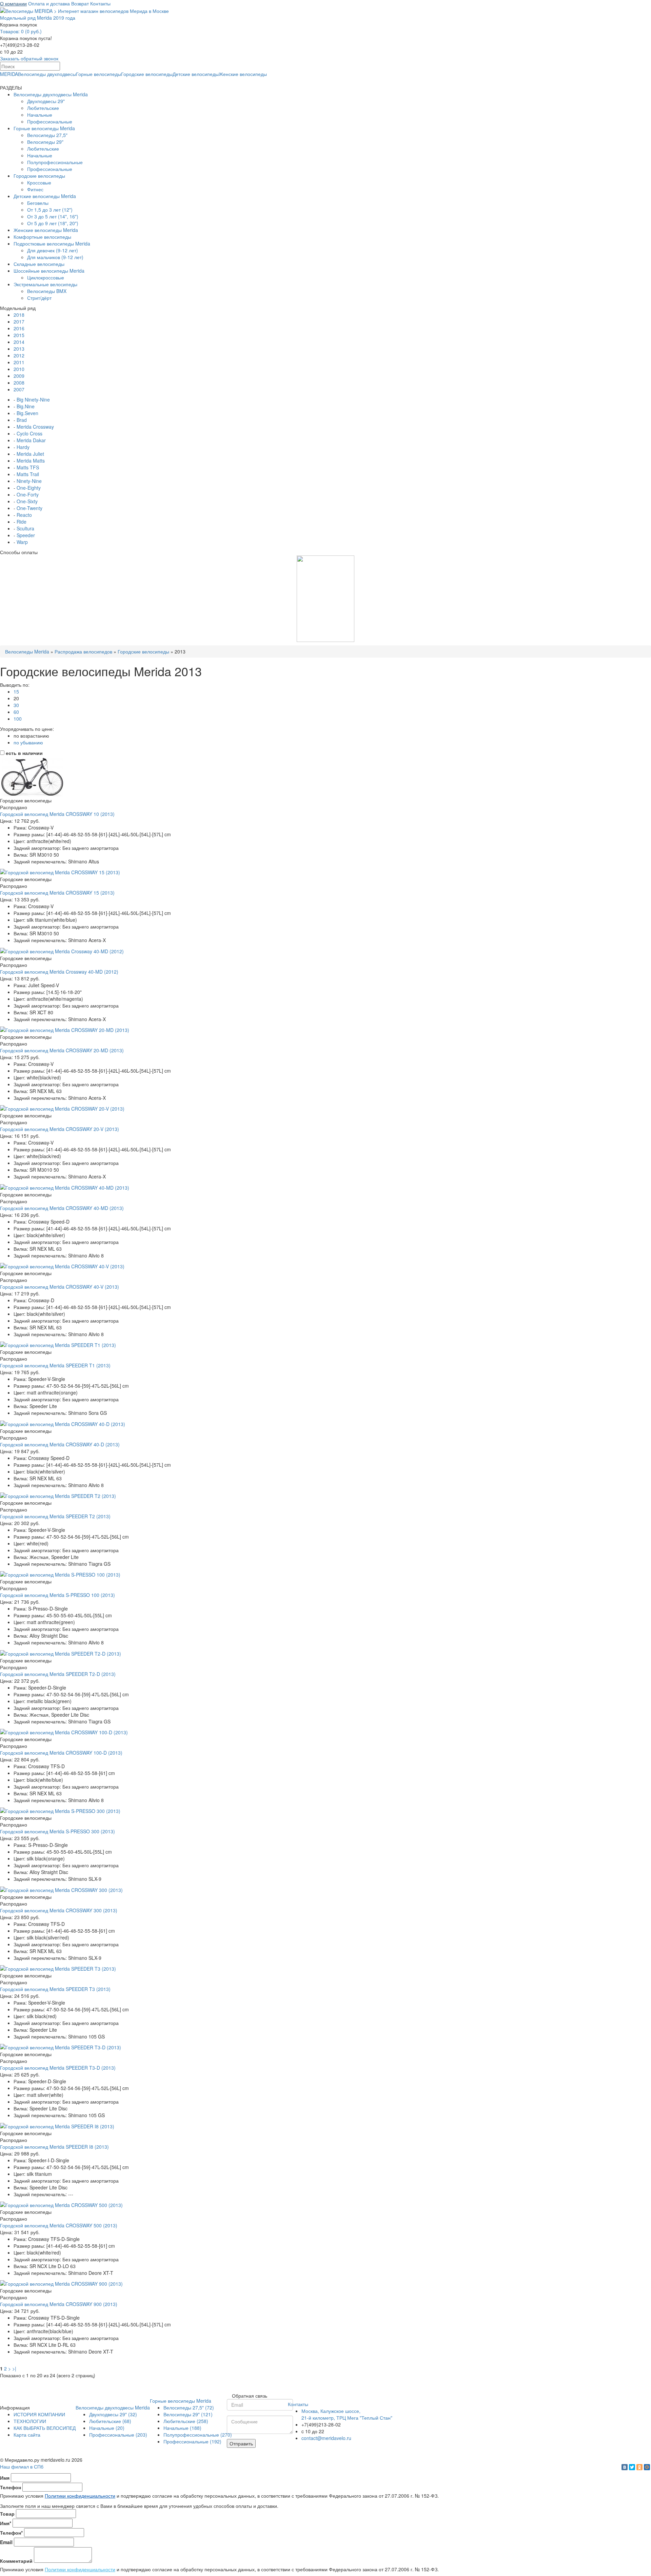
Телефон (11, 2487)
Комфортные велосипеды (42, 237)
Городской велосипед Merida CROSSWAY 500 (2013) (59, 2225)
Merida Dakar (31, 440)
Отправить (241, 2443)
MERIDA (9, 74)
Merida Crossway (35, 427)
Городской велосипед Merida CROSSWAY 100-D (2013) (61, 1753)
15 (16, 691)
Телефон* (11, 2533)
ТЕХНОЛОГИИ (30, 2421)
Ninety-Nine (29, 481)
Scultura (25, 528)
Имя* (6, 2523)
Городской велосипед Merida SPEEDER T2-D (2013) (58, 1674)
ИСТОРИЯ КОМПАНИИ (39, 2414)
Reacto (24, 515)
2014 (19, 342)
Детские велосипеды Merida (45, 196)
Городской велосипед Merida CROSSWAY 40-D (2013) (60, 1444)
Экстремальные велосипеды (45, 284)
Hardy (23, 447)
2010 (19, 369)
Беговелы (38, 203)
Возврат (80, 3)
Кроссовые (39, 182)
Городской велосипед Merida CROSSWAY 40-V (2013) (60, 1287)
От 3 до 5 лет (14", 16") (53, 216)
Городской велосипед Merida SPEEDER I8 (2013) (54, 2147)
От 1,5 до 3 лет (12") (50, 210)
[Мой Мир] (647, 2467)
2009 (19, 376)
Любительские (43, 108)
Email (6, 2542)
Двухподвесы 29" (46, 101)
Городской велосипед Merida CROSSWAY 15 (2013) (57, 893)
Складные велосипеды (39, 264)
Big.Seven (27, 413)
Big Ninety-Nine (33, 399)
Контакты (100, 3)
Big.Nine (26, 406)
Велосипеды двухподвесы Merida (51, 94)
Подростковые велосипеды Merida (52, 243)
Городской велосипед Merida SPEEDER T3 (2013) (55, 1989)
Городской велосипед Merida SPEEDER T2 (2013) (55, 1516)
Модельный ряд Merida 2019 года (38, 18)
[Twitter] (632, 2467)
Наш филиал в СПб (22, 2466)
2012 (19, 355)
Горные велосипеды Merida (44, 128)
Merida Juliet (30, 454)
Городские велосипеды (147, 74)
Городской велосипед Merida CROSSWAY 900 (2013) (59, 2304)
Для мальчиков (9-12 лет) (55, 257)
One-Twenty (29, 508)
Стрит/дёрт (39, 298)
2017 (19, 321)
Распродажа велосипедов (83, 651)
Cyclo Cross (29, 433)
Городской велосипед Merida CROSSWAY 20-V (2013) (60, 1129)
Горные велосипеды (98, 74)
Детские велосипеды (196, 74)
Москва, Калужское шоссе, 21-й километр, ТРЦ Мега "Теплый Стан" (347, 2414)
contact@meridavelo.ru (326, 2438)
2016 (19, 328)
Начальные (40, 115)
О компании (13, 3)
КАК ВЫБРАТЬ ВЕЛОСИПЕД (45, 2428)
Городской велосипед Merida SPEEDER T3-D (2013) (58, 2068)
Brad (22, 420)
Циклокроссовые (46, 277)
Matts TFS (28, 467)
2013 (19, 349)
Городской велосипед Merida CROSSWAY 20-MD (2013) (62, 1050)
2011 (19, 362)
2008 (19, 383)
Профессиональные (50, 121)
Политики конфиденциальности (80, 2496)
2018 (19, 315)
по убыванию (28, 742)
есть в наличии (24, 753)
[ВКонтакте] (625, 2467)
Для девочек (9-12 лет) (53, 250)
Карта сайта (27, 2435)
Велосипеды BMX (47, 291)
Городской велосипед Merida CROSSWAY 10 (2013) (57, 814)
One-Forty (28, 494)
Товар (7, 2514)
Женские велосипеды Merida (46, 230)
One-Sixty (27, 501)
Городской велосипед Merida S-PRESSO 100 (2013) (57, 1595)
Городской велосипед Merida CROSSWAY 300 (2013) (59, 1910)
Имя (5, 2478)
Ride (22, 522)
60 (16, 712)
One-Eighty (29, 488)
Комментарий (16, 2561)
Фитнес (35, 189)
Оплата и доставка (49, 3)
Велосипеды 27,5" (47, 135)
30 (16, 705)
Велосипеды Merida (27, 651)
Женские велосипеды (243, 74)
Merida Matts (31, 461)
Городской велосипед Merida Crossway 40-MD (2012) (59, 972)
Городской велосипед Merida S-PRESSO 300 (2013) (57, 1831)
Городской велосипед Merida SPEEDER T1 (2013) (55, 1365)
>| (14, 2368)
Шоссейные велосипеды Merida (49, 271)
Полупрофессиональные (55, 162)
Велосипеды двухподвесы (47, 74)
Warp (22, 542)
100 (18, 719)
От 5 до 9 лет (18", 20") (53, 223)
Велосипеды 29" (45, 142)
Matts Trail (28, 474)
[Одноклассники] (639, 2467)
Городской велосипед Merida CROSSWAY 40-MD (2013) (62, 1208)
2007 (19, 389)
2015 (19, 335)
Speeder (26, 535)
